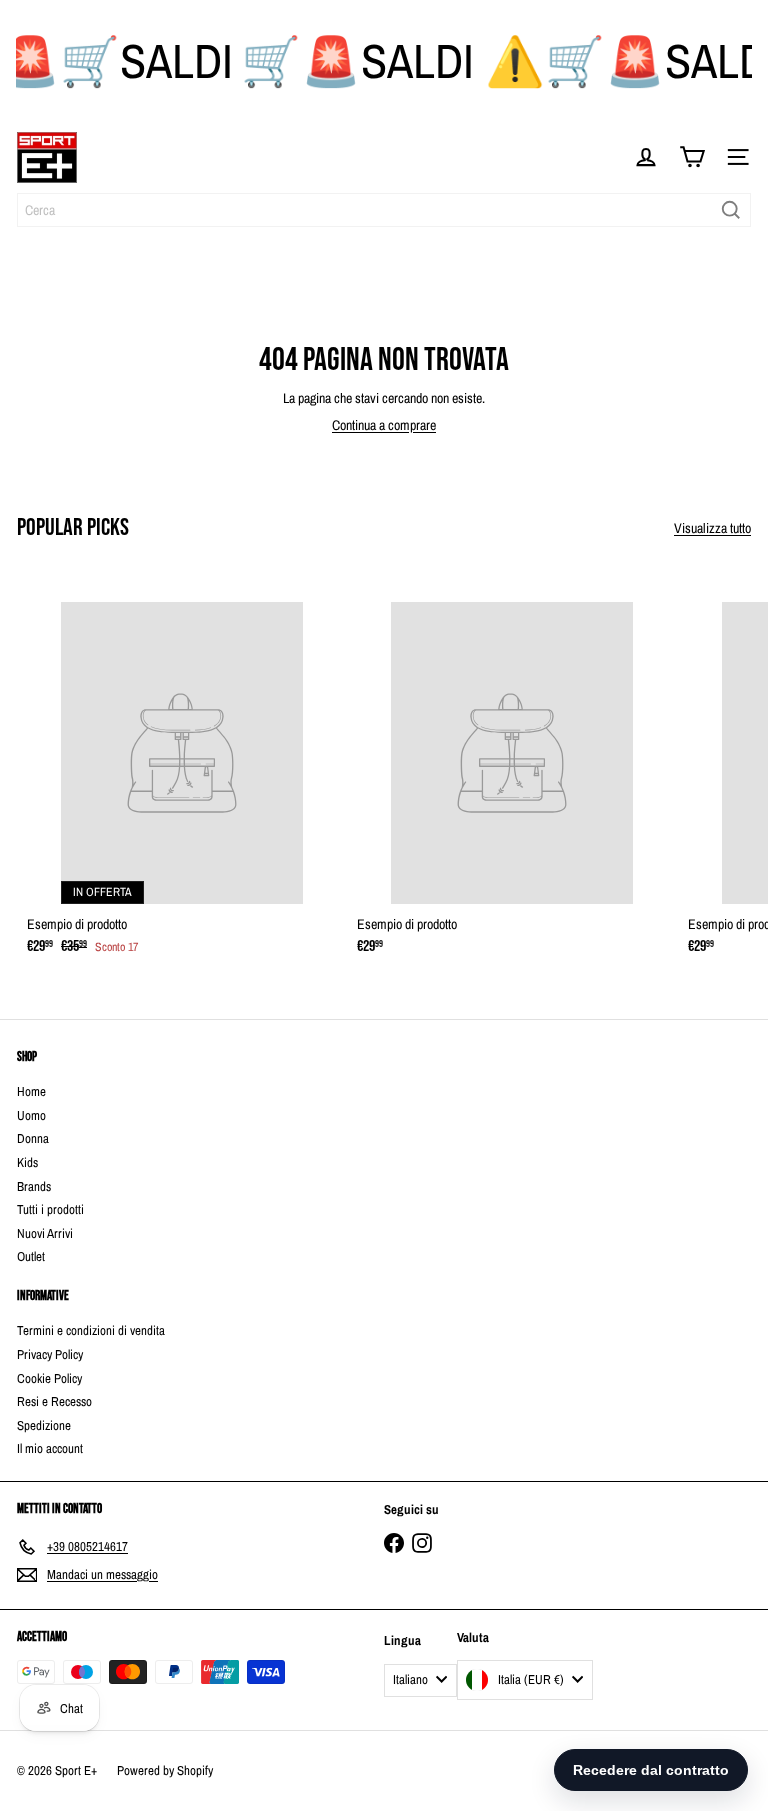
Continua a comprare (384, 425)
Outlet (31, 1256)
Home (31, 1091)
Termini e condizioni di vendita (91, 1330)
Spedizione (44, 1425)
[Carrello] (692, 157)
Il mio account (50, 1448)
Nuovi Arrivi (45, 1233)
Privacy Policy (50, 1354)
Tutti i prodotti (50, 1209)
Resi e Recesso (54, 1401)
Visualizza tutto (712, 528)
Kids (27, 1162)
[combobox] (384, 210)
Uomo (31, 1115)
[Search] (731, 210)
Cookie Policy (49, 1378)
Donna (33, 1138)
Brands (34, 1186)
